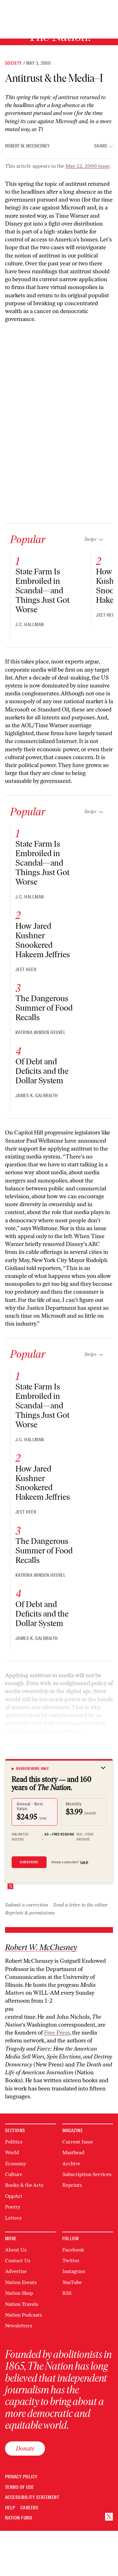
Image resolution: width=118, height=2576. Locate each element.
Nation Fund (18, 2518)
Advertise (16, 2271)
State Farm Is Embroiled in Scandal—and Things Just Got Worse (42, 590)
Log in (84, 1862)
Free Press (57, 2033)
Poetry (13, 2207)
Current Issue (78, 2142)
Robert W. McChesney (27, 146)
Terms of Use (20, 2487)
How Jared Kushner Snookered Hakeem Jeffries (43, 940)
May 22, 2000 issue (87, 166)
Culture (14, 2174)
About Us (16, 2250)
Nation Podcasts (23, 2315)
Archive (71, 2164)
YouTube (72, 2282)
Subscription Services (87, 2174)
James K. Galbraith (37, 1096)
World (12, 2153)
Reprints (72, 2185)
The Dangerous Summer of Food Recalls (44, 1008)
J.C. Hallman (30, 625)
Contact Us (18, 2261)
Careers (29, 2508)
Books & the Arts (24, 2185)
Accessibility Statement (32, 2497)
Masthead (73, 2153)
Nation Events (21, 2282)
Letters (13, 2218)
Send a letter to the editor (80, 1905)
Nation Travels (22, 2304)
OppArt (14, 2196)
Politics (14, 2142)
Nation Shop (19, 2293)
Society (14, 63)
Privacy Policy (21, 2477)
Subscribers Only (33, 1769)
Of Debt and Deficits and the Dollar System (42, 1071)
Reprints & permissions (30, 1913)
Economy (16, 2164)
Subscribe (29, 1862)
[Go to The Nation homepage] (109, 2517)
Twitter (71, 2261)
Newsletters (19, 2326)
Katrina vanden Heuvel (40, 1032)
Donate (25, 2448)
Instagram (74, 2271)
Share (101, 146)
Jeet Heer (106, 615)
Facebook (73, 2250)
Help (10, 2508)
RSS (67, 2293)
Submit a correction (27, 1905)
